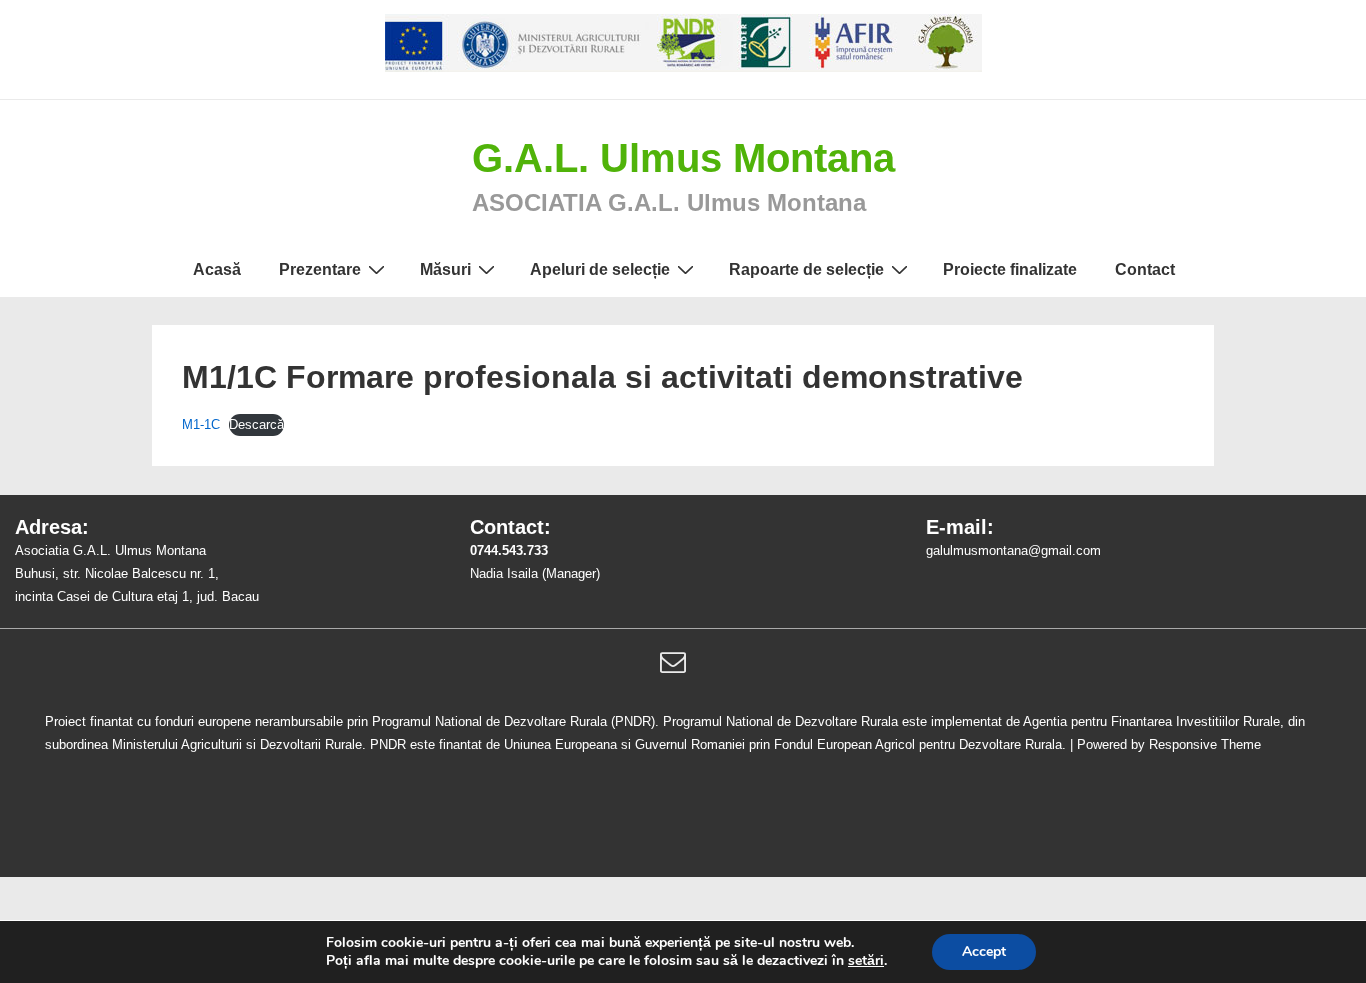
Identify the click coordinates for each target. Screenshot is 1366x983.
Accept (984, 951)
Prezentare (320, 269)
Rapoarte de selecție (806, 269)
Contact (1145, 269)
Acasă (217, 269)
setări (866, 961)
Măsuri (445, 269)
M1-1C (201, 424)
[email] (675, 668)
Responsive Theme (1205, 744)
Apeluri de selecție (600, 269)
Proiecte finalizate (1010, 269)
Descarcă (256, 424)
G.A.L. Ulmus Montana (683, 158)
